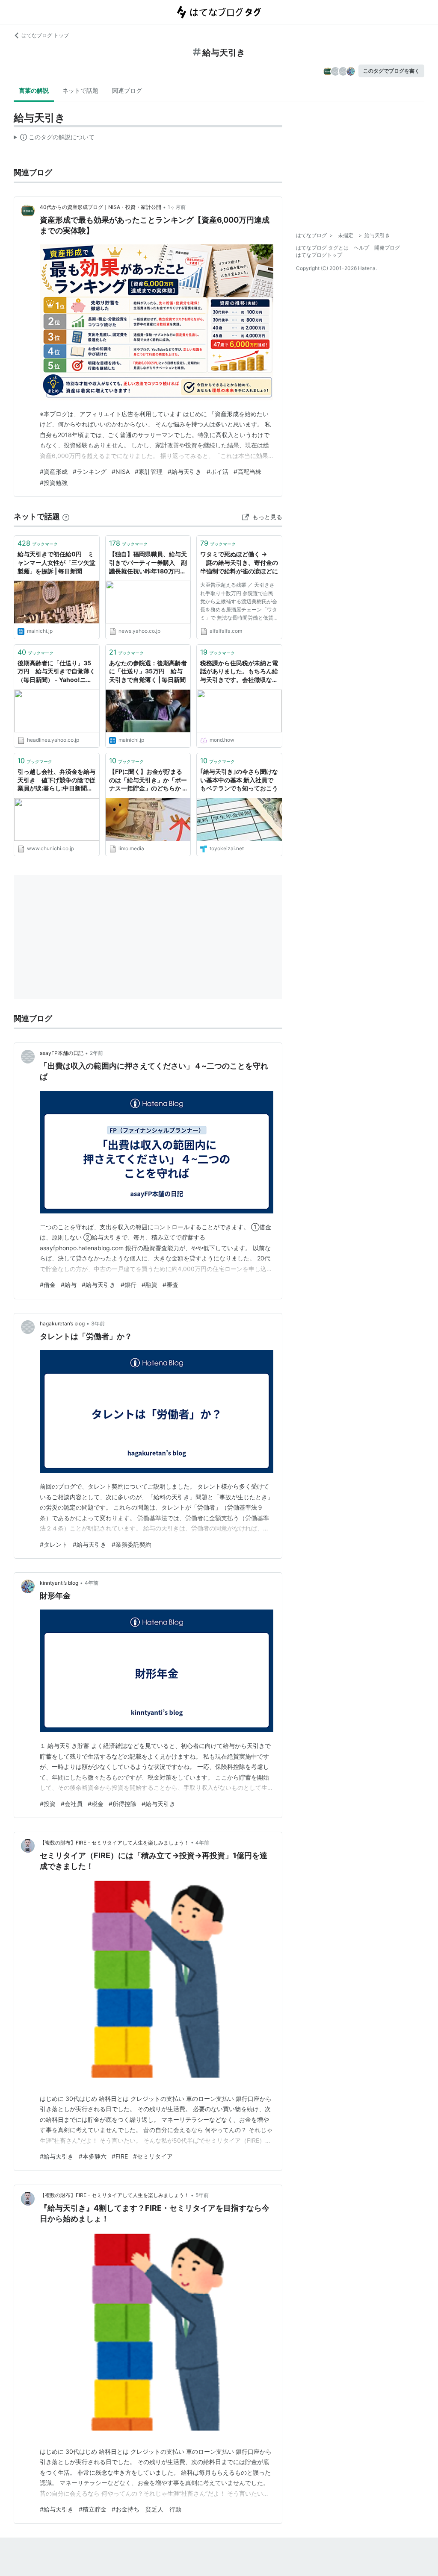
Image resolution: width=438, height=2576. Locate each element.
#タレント (54, 1544)
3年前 (98, 1323)
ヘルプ (361, 248)
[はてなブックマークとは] (66, 516)
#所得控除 (123, 1804)
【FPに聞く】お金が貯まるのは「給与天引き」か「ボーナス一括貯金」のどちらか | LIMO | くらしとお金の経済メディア (148, 780)
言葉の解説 (34, 90)
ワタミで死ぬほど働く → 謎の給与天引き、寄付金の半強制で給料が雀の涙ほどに (239, 562)
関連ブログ (127, 90)
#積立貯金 (93, 2509)
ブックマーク (38, 543)
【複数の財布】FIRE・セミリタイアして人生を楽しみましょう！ (114, 1843)
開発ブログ (387, 248)
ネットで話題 (80, 90)
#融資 (149, 1285)
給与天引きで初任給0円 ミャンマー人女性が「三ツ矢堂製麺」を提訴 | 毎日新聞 (56, 562)
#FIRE (120, 2156)
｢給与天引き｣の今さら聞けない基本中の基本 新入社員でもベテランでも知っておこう (239, 780)
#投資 (48, 1804)
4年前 (92, 1583)
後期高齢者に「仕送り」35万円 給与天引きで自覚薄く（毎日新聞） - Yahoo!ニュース (56, 672)
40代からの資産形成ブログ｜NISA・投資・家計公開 (101, 207)
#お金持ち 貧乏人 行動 (146, 2509)
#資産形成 (54, 471)
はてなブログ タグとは (322, 248)
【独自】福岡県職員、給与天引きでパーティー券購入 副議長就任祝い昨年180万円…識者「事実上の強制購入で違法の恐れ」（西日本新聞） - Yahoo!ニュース (148, 563)
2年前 (96, 1053)
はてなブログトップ (319, 255)
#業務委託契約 (132, 1544)
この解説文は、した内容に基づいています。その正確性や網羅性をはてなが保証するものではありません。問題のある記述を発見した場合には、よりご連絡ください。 (54, 139)
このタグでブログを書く (391, 71)
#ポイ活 (218, 471)
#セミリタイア (153, 2156)
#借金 (48, 1285)
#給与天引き (185, 471)
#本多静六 (93, 2156)
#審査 (170, 1285)
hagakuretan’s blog (62, 1323)
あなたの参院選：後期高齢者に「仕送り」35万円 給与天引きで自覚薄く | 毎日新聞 (148, 671)
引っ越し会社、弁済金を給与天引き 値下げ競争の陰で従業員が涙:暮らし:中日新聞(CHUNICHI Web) (56, 780)
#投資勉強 (54, 483)
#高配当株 (247, 471)
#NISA (121, 471)
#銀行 (129, 1285)
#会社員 (72, 1804)
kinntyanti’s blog (59, 1583)
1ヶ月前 (177, 207)
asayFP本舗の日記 (62, 1053)
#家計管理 (149, 471)
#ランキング (90, 471)
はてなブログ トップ (45, 35)
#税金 (96, 1804)
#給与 (69, 1285)
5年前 (202, 2195)
